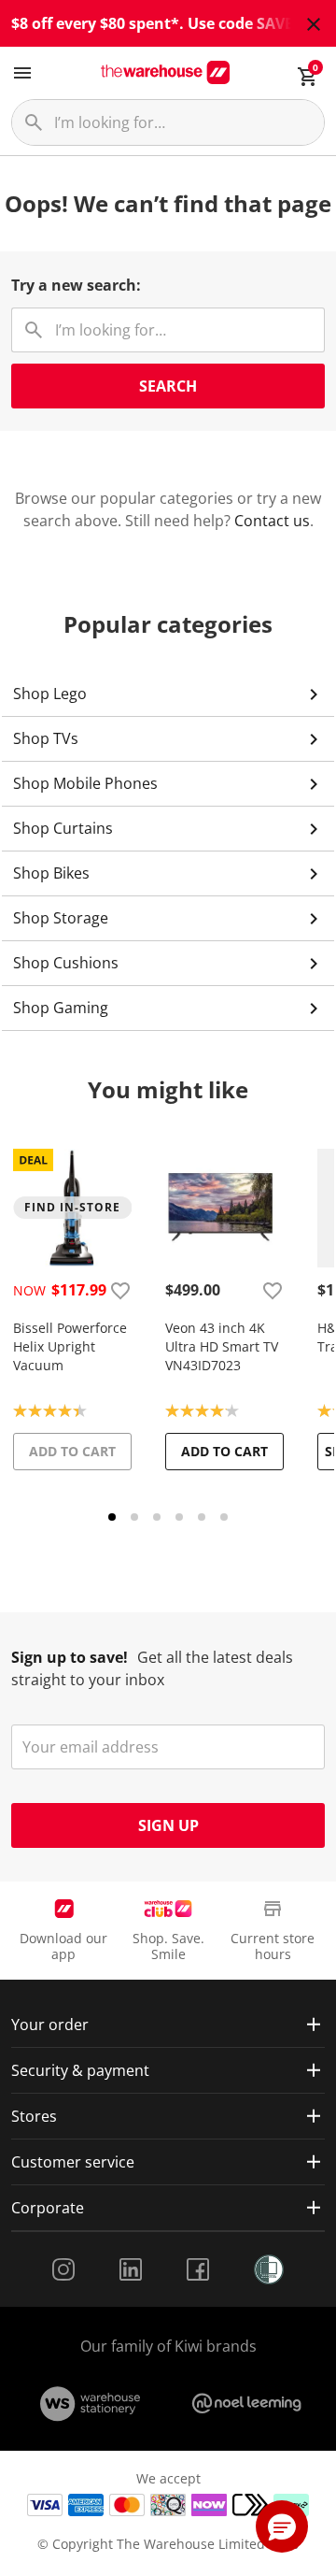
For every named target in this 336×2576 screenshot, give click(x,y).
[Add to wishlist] (120, 1290)
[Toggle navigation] (22, 73)
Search (168, 386)
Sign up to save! (70, 1657)
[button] (282, 2526)
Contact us (272, 521)
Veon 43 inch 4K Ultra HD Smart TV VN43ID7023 (222, 1346)
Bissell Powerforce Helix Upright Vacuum (70, 1346)
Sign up (168, 1825)
